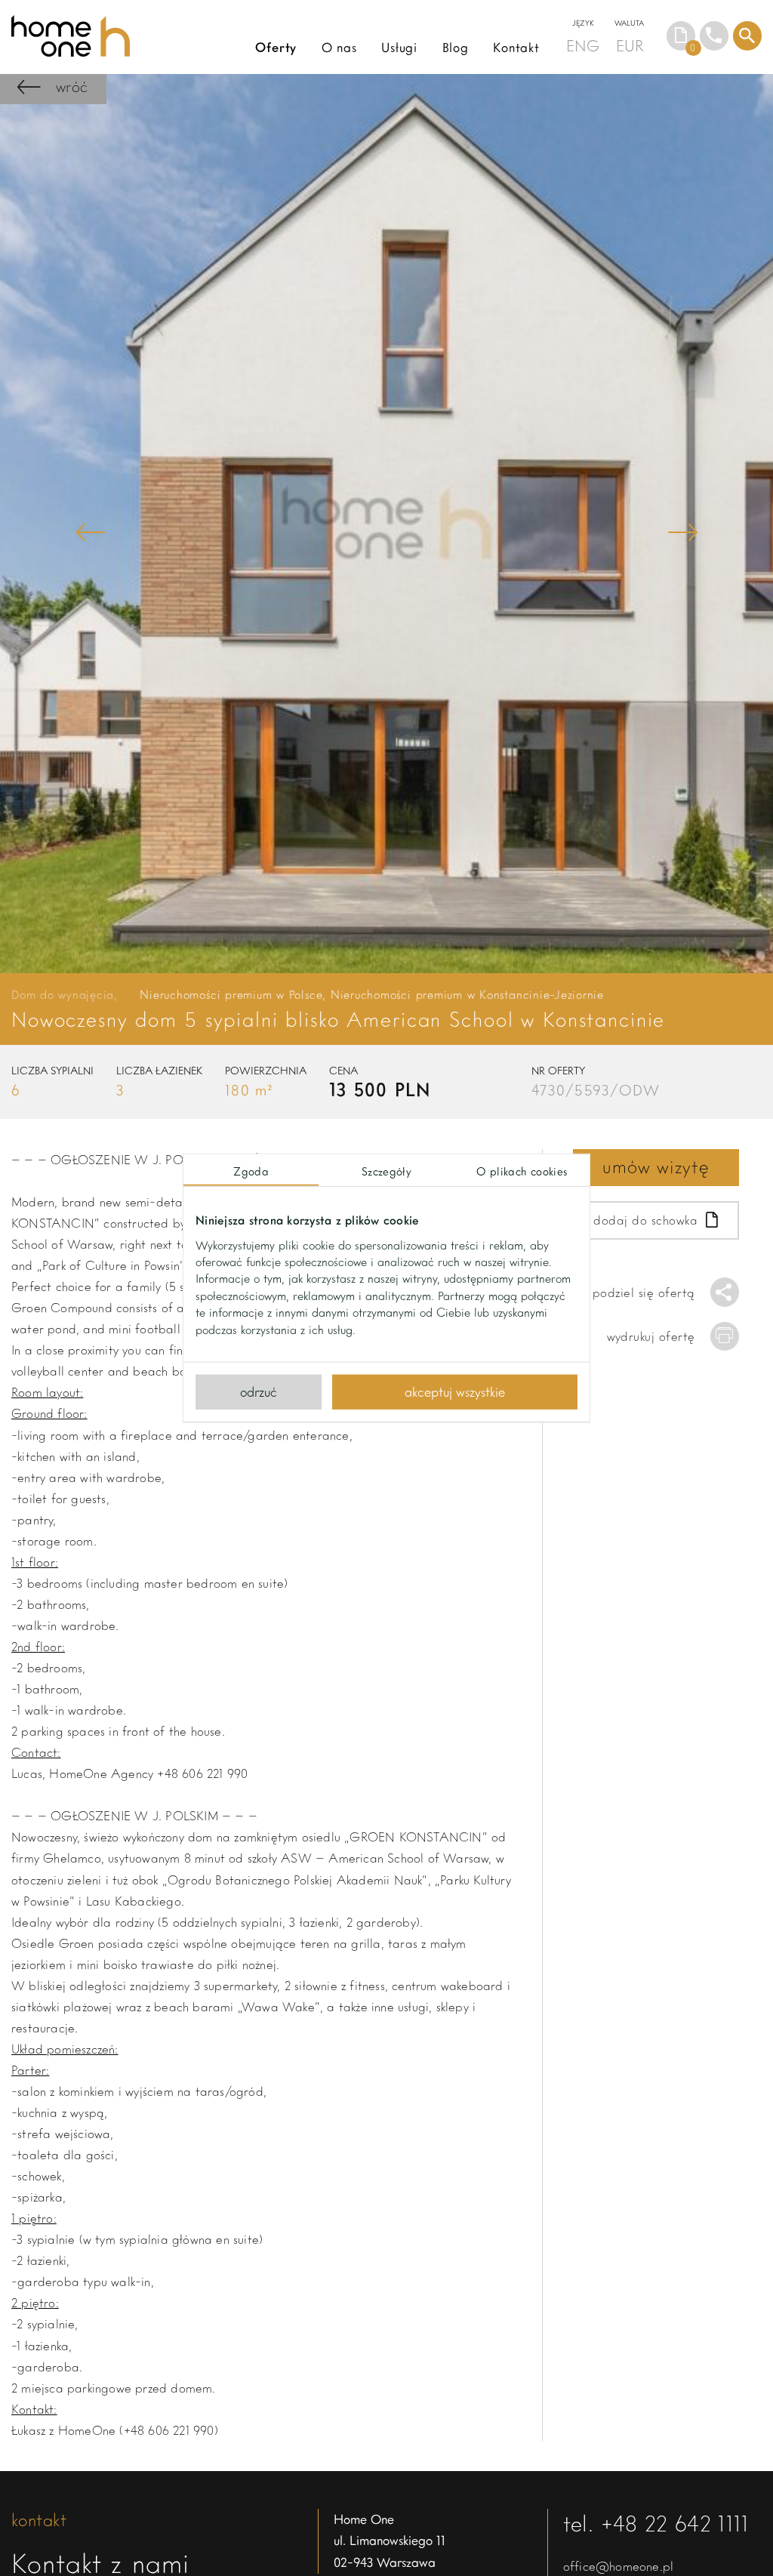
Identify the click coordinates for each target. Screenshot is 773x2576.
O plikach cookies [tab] (522, 1171)
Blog (456, 47)
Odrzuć (259, 1391)
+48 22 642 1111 (675, 2523)
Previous (91, 532)
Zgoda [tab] (251, 1171)
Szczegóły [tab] (386, 1171)
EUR (630, 45)
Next (682, 532)
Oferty (276, 47)
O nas (339, 47)
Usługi (399, 47)
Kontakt (516, 47)
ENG (583, 45)
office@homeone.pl (618, 2566)
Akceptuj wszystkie (455, 1391)
